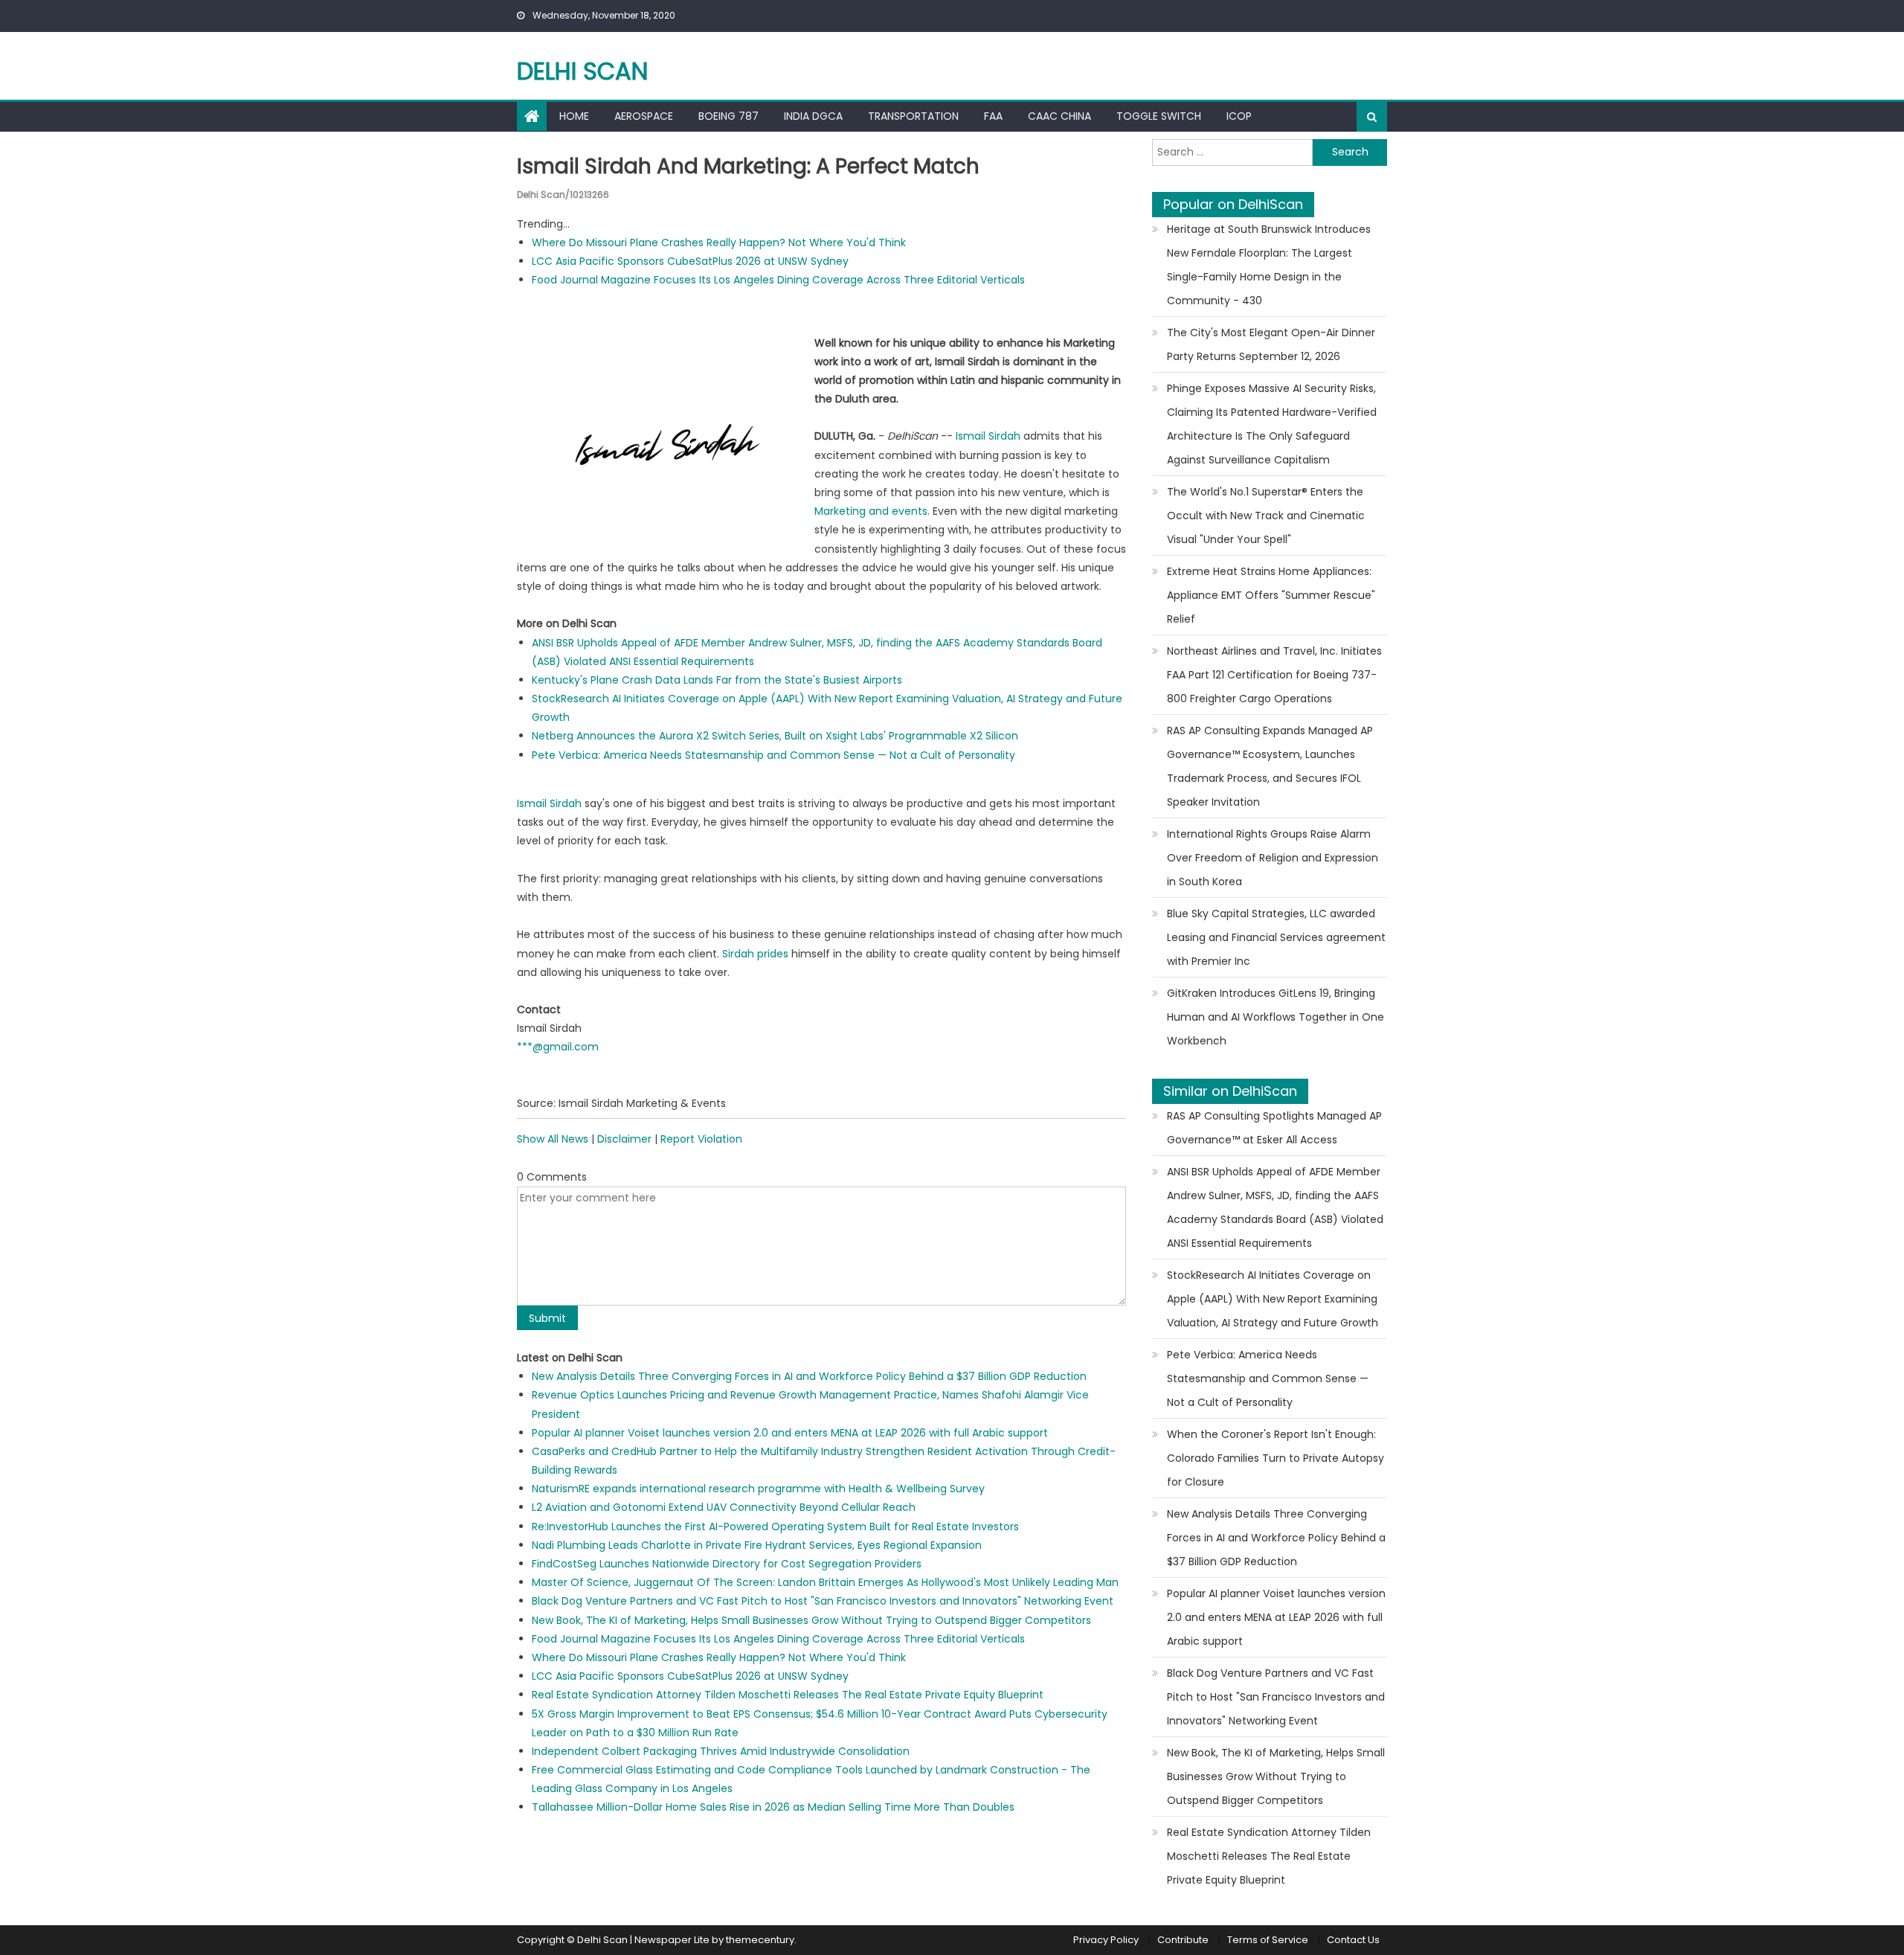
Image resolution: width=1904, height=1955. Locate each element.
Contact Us (1353, 1940)
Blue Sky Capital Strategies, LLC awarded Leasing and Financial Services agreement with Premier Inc (1276, 937)
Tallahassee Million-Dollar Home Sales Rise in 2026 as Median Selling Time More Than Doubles (773, 1807)
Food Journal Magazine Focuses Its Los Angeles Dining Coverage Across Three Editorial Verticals (778, 280)
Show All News (553, 1139)
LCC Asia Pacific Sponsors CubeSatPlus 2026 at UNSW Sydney (690, 261)
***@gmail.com (558, 1047)
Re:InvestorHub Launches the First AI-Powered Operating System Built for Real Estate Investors (775, 1527)
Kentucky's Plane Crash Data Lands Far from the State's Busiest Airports (717, 680)
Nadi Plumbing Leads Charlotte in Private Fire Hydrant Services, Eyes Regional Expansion (757, 1545)
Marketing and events (871, 511)
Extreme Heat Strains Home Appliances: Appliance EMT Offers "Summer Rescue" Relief (1271, 595)
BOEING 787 (729, 116)
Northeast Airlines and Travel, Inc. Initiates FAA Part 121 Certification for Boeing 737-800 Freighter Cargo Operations (1274, 675)
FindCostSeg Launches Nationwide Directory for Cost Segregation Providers (727, 1564)
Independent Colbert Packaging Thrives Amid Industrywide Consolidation (721, 1751)
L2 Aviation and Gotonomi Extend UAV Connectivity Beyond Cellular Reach (724, 1507)
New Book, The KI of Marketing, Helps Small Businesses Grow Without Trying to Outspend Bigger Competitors (811, 1620)
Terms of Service (1268, 1940)
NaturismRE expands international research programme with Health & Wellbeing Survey (758, 1489)
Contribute (1183, 1940)
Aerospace (644, 116)
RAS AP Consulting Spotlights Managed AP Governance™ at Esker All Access (1274, 1128)
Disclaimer (624, 1139)
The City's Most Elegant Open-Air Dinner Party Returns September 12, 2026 (1271, 344)
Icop (1239, 116)
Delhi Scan (582, 71)
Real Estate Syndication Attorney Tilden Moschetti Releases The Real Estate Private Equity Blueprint (788, 1695)
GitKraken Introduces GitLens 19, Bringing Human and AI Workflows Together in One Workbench (1276, 1017)
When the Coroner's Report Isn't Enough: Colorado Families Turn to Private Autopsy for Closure (1276, 1458)
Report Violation (701, 1139)
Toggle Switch (1159, 116)
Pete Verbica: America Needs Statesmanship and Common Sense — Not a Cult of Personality (773, 755)
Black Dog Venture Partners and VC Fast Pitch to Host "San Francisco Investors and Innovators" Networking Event (823, 1601)
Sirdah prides (755, 954)
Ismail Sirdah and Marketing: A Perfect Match (748, 166)
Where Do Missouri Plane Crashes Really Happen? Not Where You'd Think (719, 243)
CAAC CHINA (1059, 116)
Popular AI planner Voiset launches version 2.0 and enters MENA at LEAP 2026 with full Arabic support (790, 1433)
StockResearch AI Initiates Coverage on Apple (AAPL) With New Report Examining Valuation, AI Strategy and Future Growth (1273, 1299)
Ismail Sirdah (988, 436)
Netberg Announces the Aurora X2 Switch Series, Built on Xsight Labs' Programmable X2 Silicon (775, 736)
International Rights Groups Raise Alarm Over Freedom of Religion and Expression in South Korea (1273, 858)
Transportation (913, 116)
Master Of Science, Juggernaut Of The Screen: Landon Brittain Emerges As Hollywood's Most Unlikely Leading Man (825, 1582)
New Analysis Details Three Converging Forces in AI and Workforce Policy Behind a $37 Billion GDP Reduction (809, 1376)
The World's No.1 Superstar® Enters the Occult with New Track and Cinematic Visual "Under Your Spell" (1266, 516)
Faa (993, 116)
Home (574, 116)
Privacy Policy (1106, 1940)
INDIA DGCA (813, 116)
